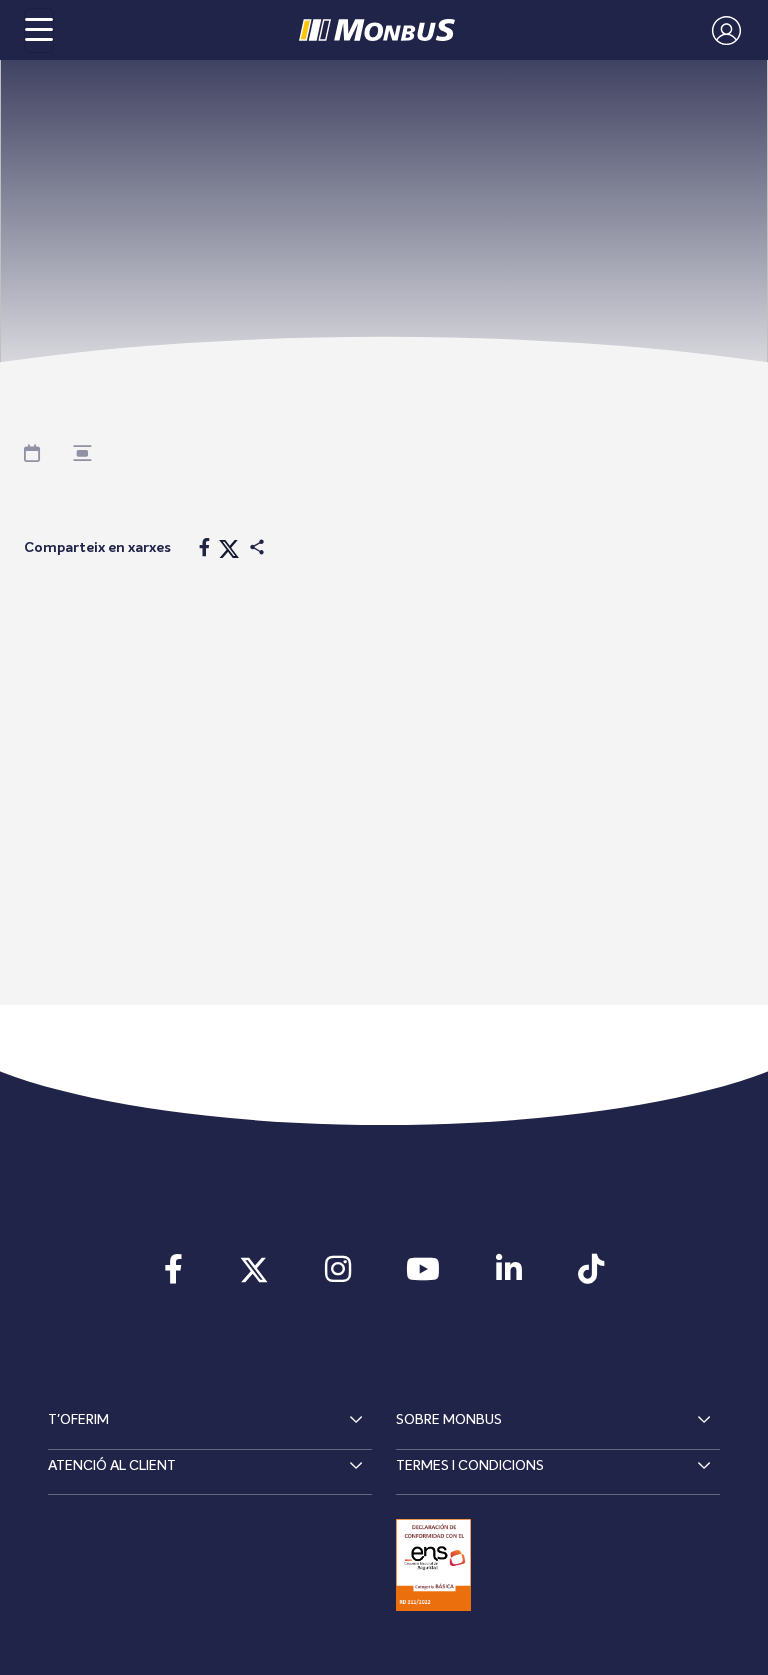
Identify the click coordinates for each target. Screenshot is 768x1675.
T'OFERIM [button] (78, 1420)
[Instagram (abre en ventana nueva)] (338, 1276)
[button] (721, 30)
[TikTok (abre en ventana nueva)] (591, 1276)
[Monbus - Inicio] (377, 30)
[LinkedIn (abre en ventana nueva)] (509, 1276)
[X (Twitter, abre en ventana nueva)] (254, 1276)
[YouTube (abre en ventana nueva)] (424, 1276)
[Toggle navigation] (39, 30)
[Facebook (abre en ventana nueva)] (174, 1276)
